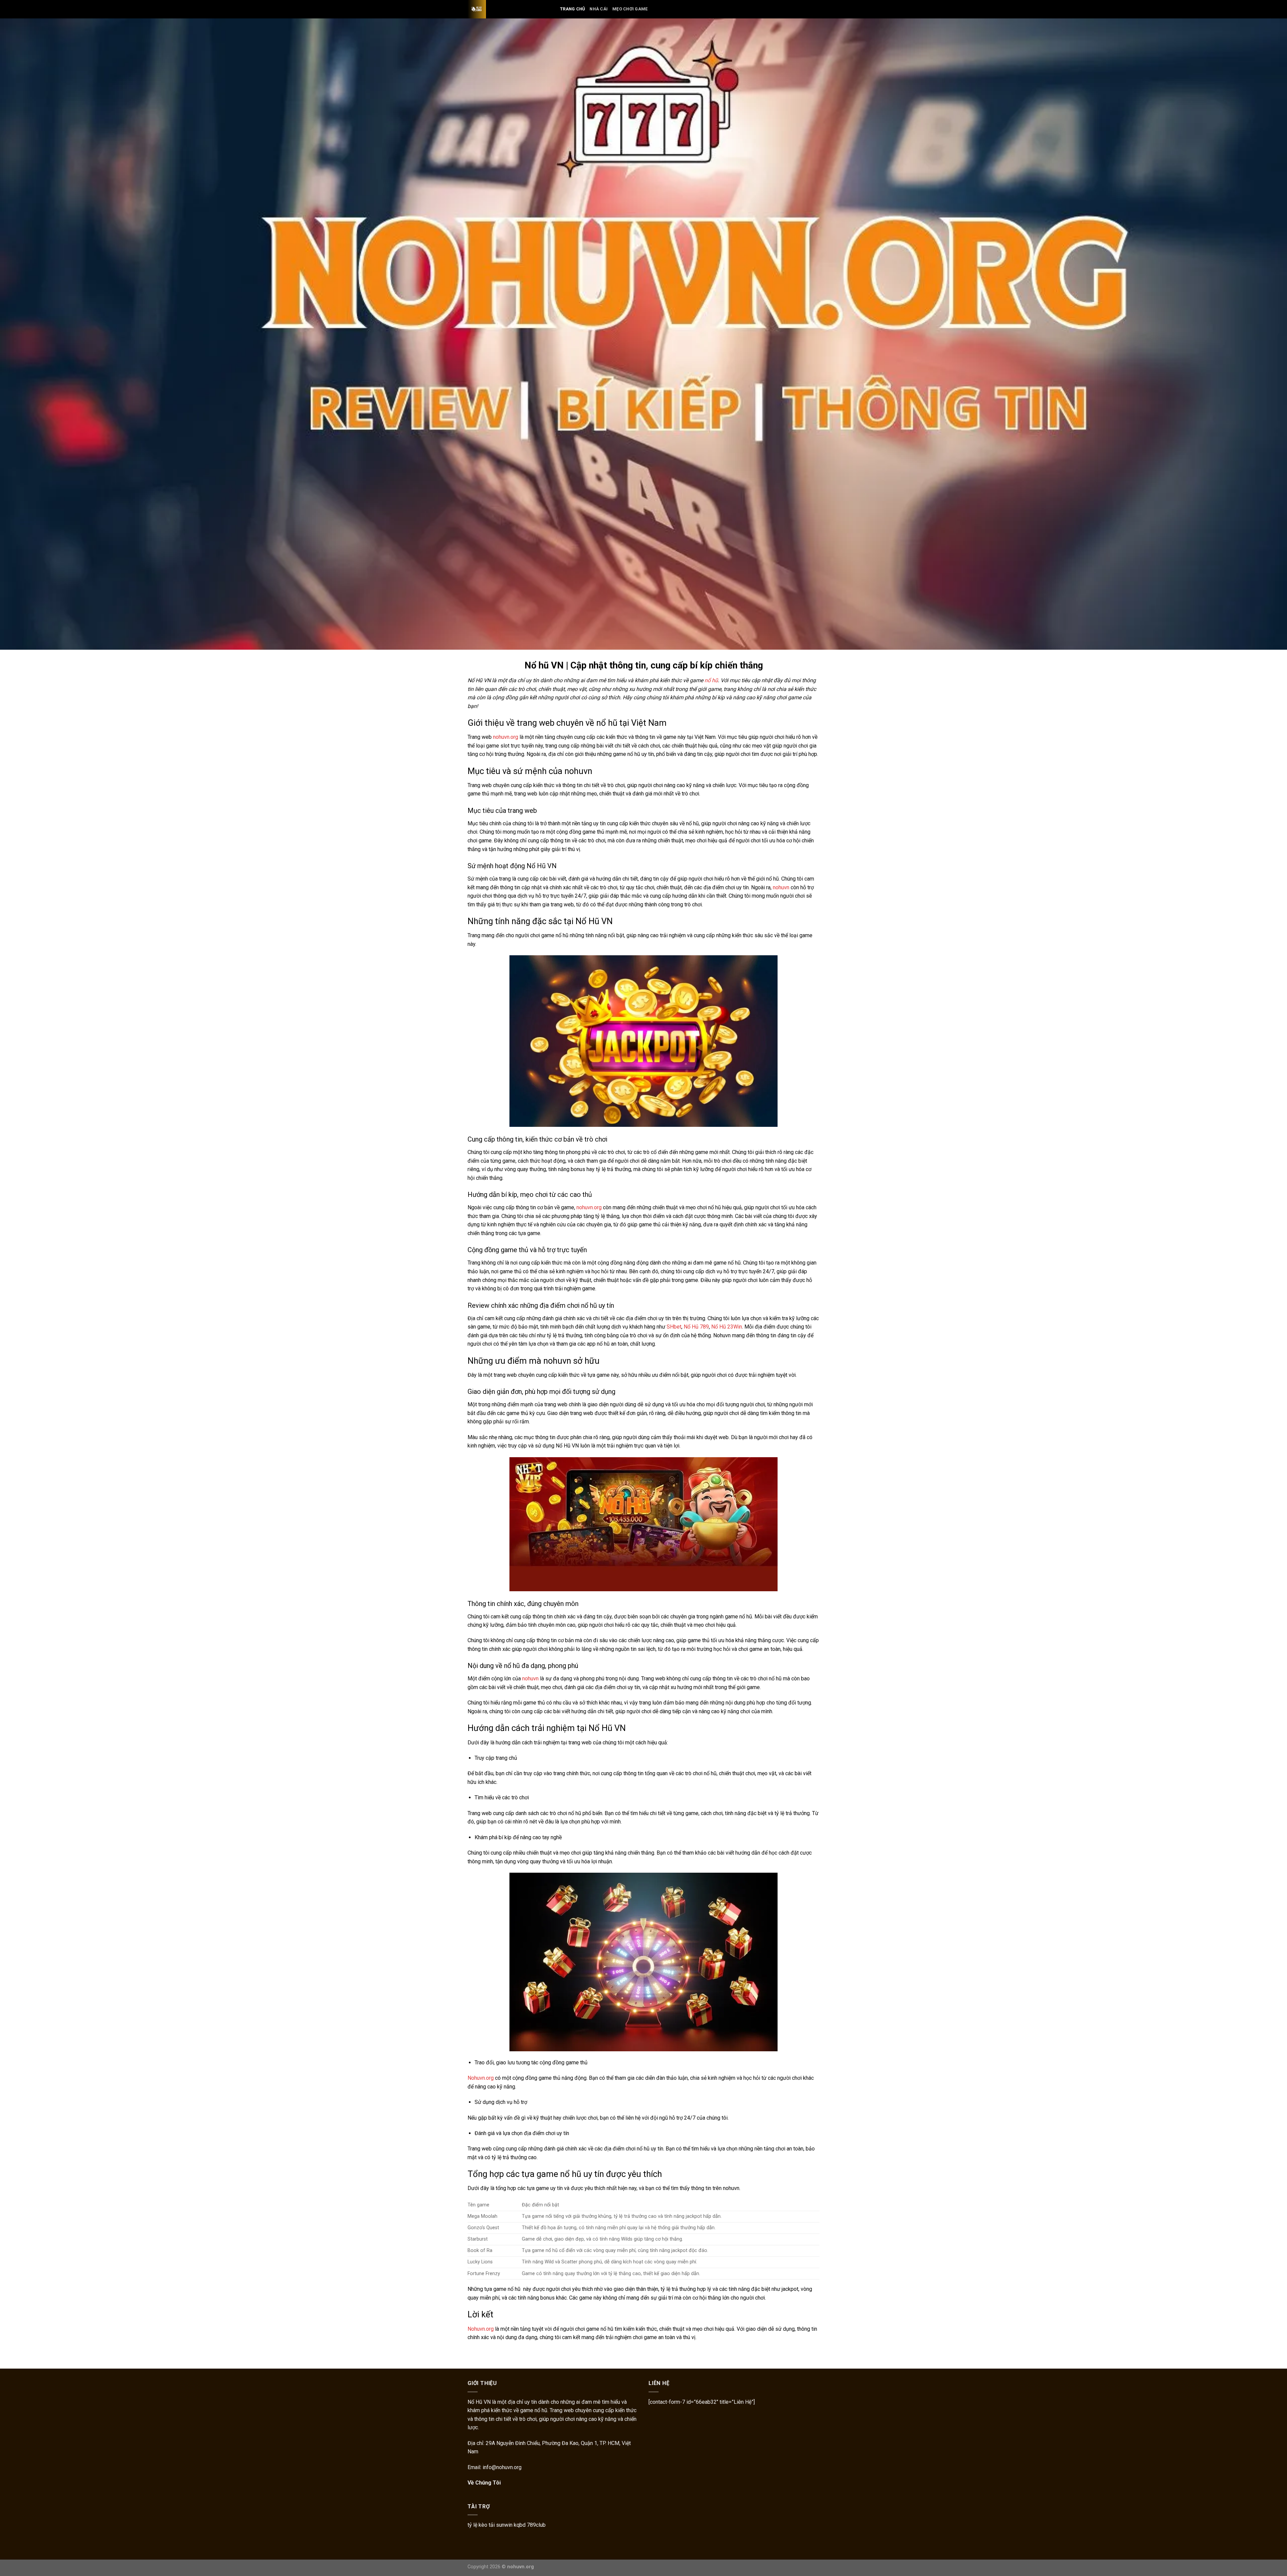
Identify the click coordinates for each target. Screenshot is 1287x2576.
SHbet (674, 1327)
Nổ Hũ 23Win (727, 1327)
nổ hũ (711, 680)
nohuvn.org (506, 737)
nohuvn (781, 887)
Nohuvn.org (481, 2078)
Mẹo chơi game (630, 9)
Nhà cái (599, 9)
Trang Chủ (572, 9)
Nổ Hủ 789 (696, 1327)
